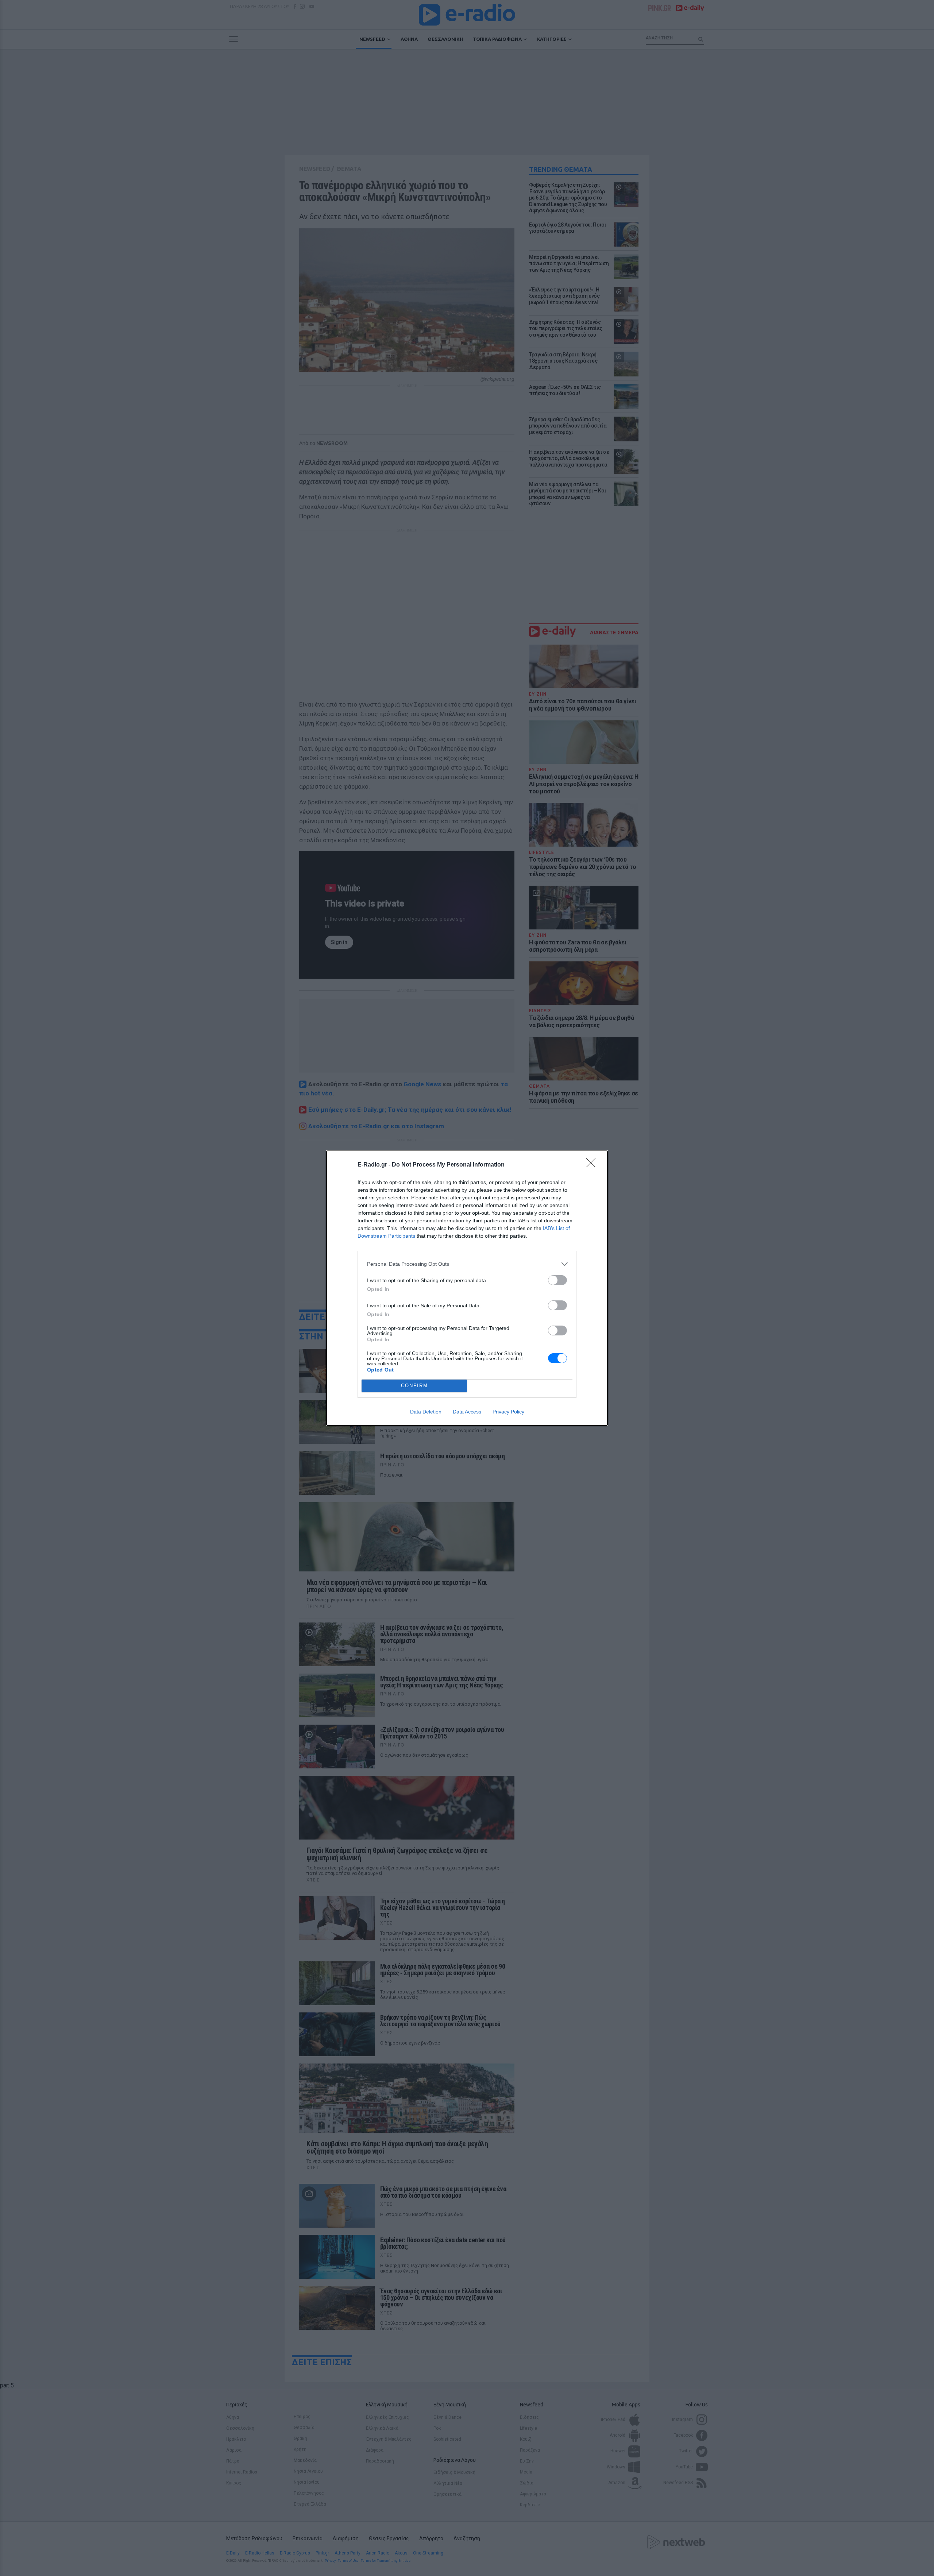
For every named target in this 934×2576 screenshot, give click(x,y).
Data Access (467, 1412)
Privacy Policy (508, 1412)
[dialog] (467, 1288)
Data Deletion (426, 1412)
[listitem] (467, 1264)
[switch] (557, 1280)
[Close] (593, 1165)
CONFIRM (414, 1386)
